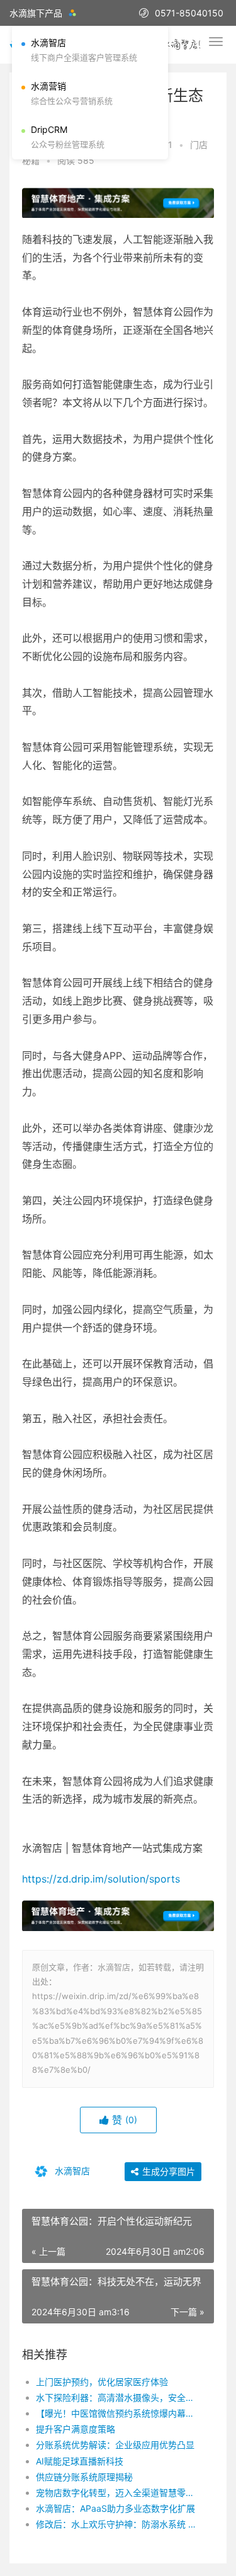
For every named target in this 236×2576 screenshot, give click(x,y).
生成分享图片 (167, 2171)
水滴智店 (71, 2171)
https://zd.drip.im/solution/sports (101, 1879)
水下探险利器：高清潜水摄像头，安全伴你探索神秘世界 (116, 2397)
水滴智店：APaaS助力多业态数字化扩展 (115, 2508)
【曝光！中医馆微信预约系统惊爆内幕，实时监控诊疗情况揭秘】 (116, 2413)
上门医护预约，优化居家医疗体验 (102, 2382)
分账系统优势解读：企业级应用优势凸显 (115, 2445)
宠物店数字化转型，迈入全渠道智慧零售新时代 (116, 2493)
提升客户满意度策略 (76, 2429)
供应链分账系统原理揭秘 (84, 2477)
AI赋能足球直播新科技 (80, 2461)
